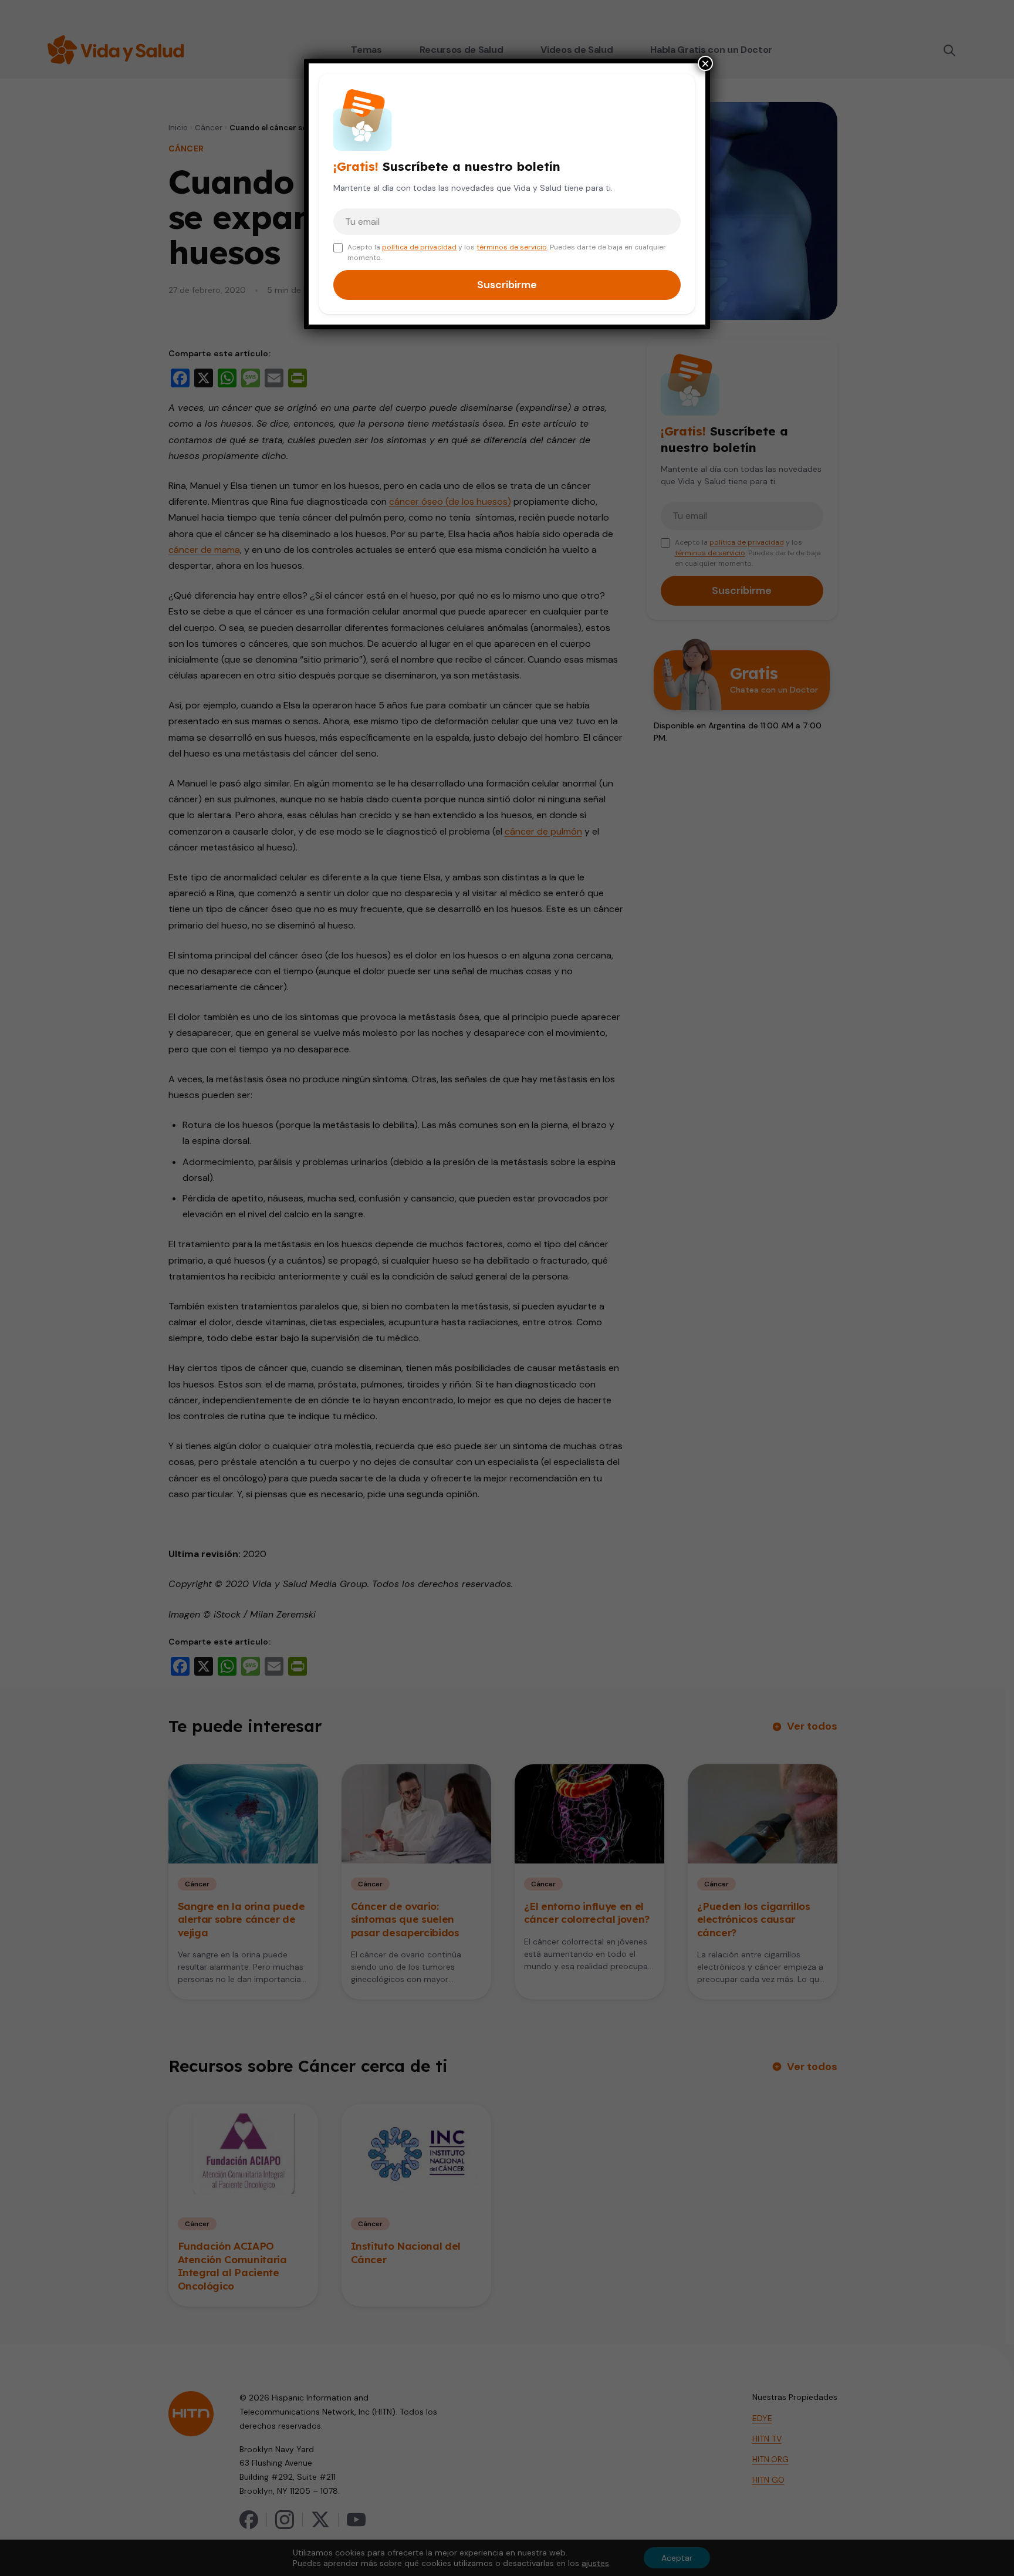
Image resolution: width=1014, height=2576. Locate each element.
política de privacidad (419, 247)
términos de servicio (512, 247)
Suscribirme (507, 285)
